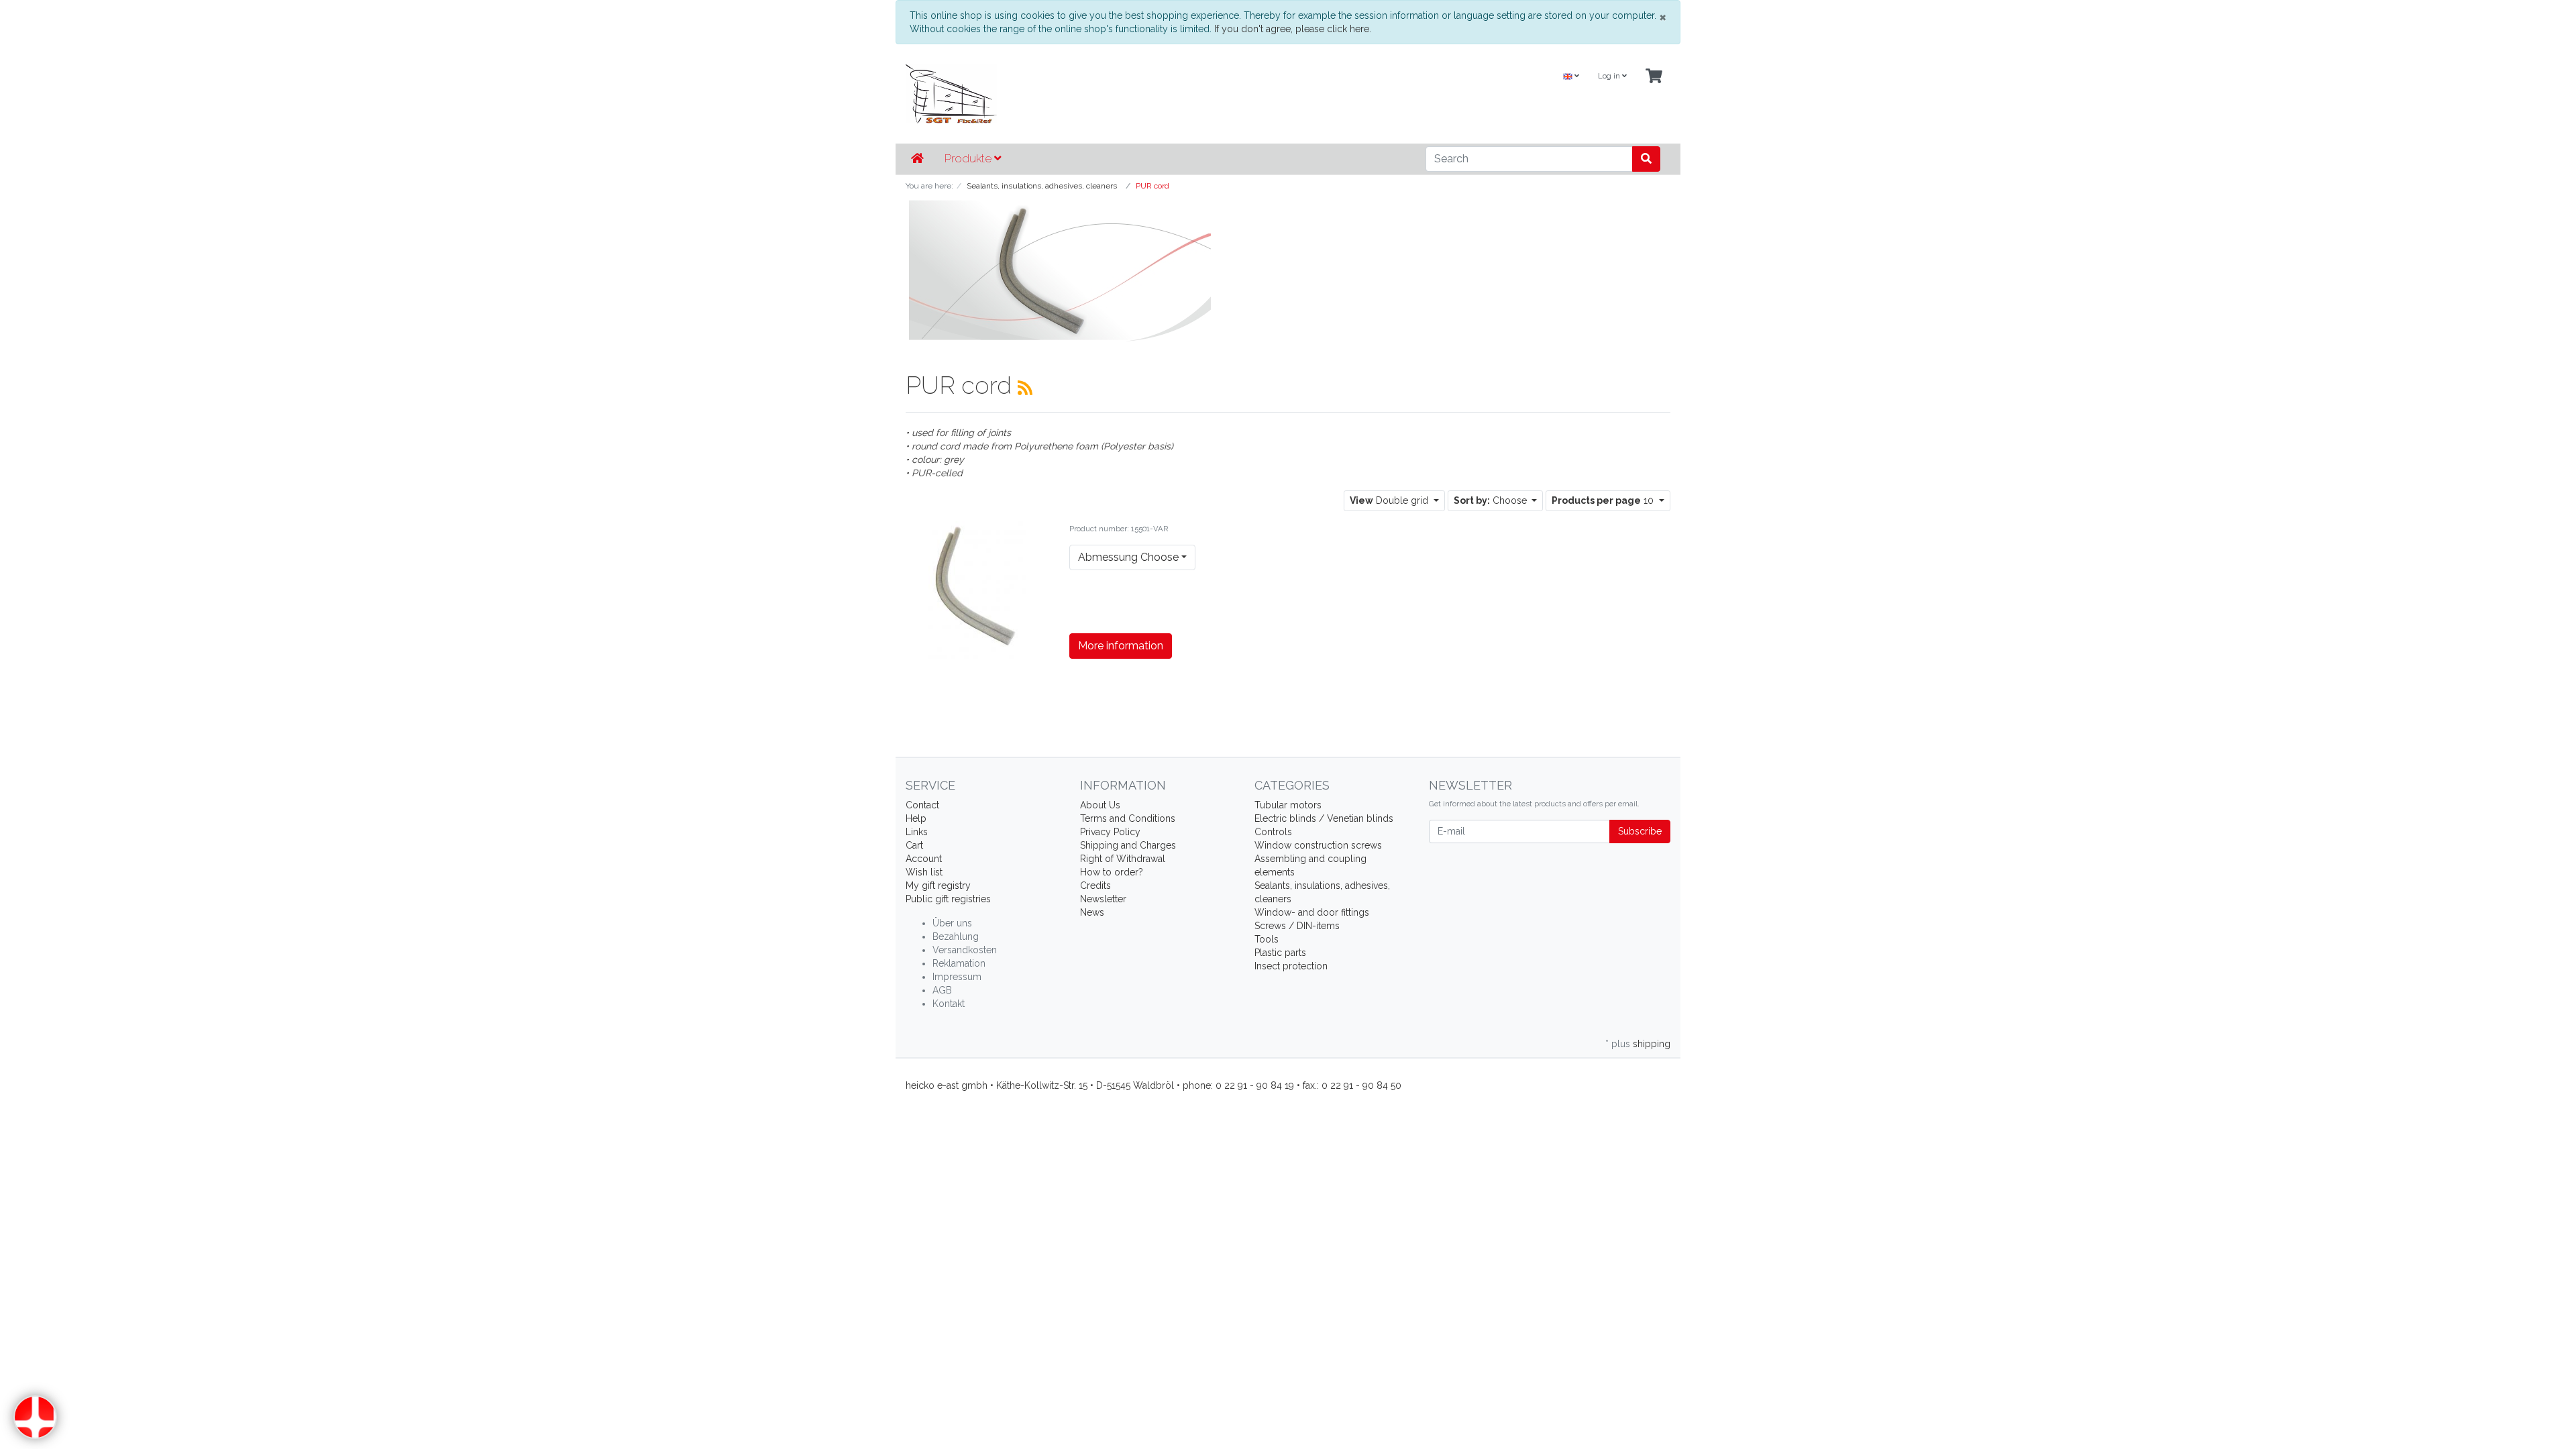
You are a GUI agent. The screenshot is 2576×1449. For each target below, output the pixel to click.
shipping (1652, 1044)
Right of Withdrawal (1123, 859)
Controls (1273, 832)
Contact (922, 805)
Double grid (1390, 500)
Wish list (924, 872)
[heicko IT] (1157, 94)
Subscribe (1640, 831)
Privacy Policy (1110, 832)
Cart (914, 845)
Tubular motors (1288, 805)
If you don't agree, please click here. (1293, 29)
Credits (1095, 885)
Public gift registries (948, 899)
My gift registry (938, 885)
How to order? (1112, 872)
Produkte (969, 158)
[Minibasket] (1654, 77)
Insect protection (1291, 966)
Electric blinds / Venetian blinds (1324, 818)
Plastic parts (1280, 953)
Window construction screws (1318, 845)
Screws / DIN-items (1297, 926)
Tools (1267, 939)
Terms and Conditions (1128, 818)
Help (916, 818)
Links (917, 832)
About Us (1100, 805)
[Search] (1646, 159)
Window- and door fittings (1312, 912)
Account (924, 859)
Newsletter (1103, 899)
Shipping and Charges (1128, 845)
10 (1604, 500)
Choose (1492, 500)
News (1092, 912)
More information (1121, 646)
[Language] (1571, 77)
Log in (1610, 76)
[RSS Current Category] (1025, 388)
